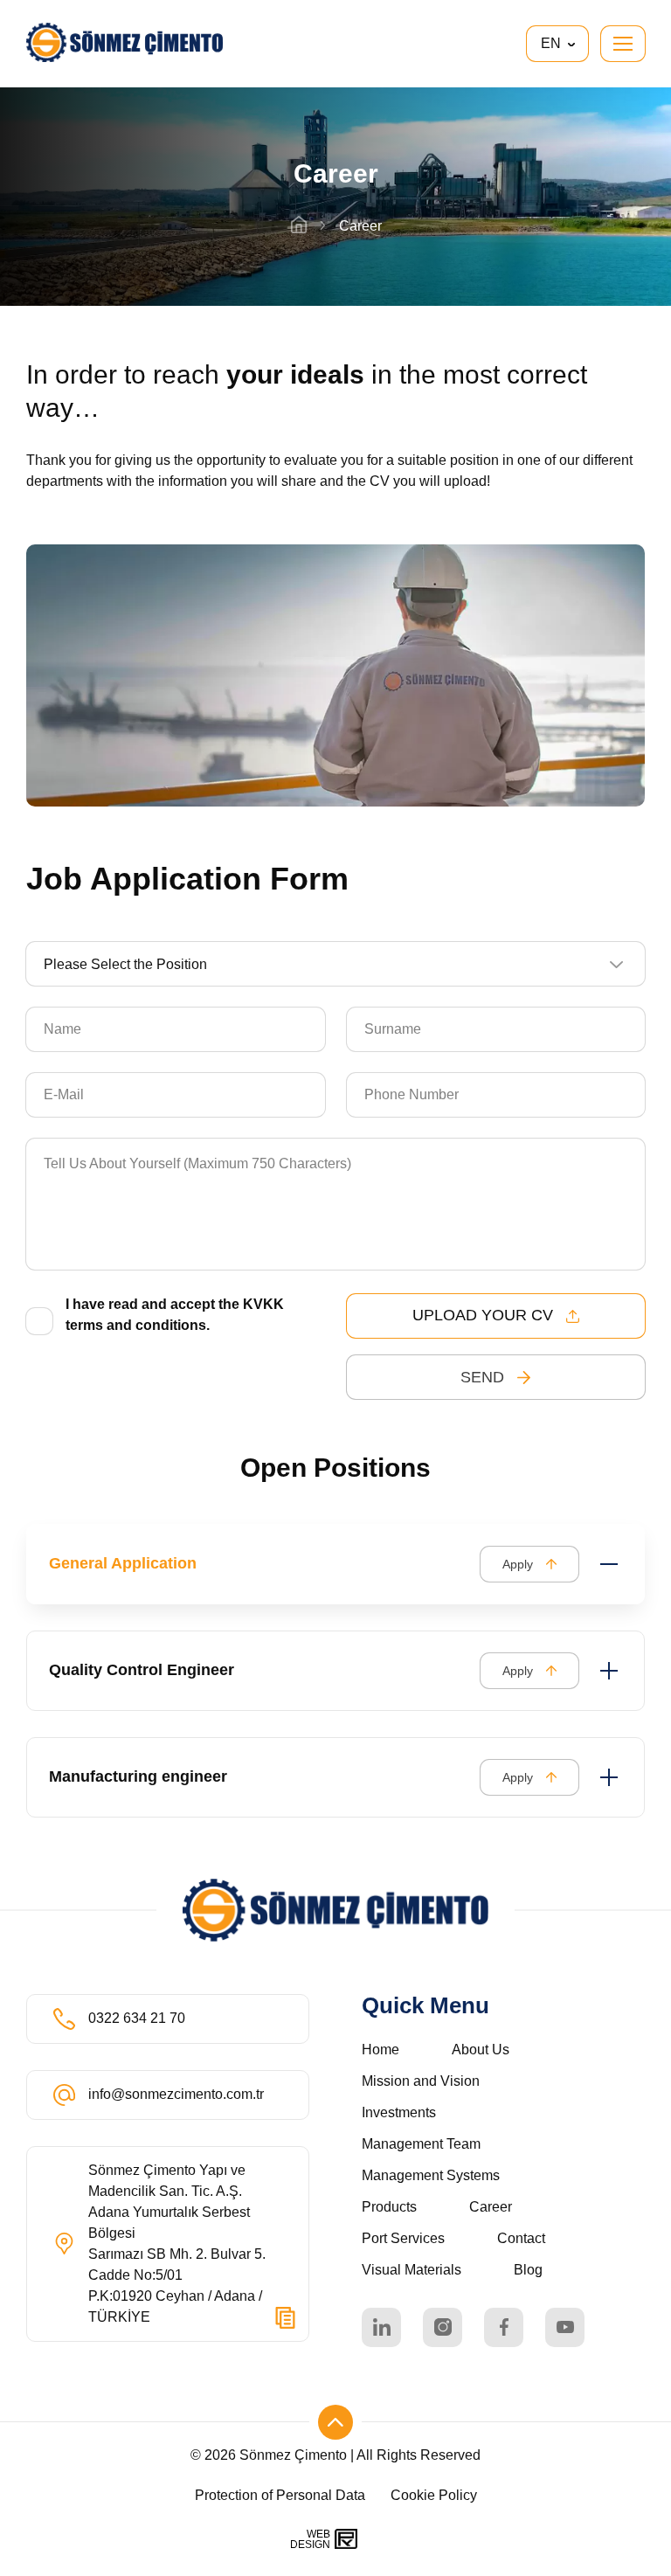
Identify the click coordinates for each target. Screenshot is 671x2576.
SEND (482, 1377)
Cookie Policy (434, 2495)
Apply (518, 1564)
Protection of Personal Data (282, 2495)
